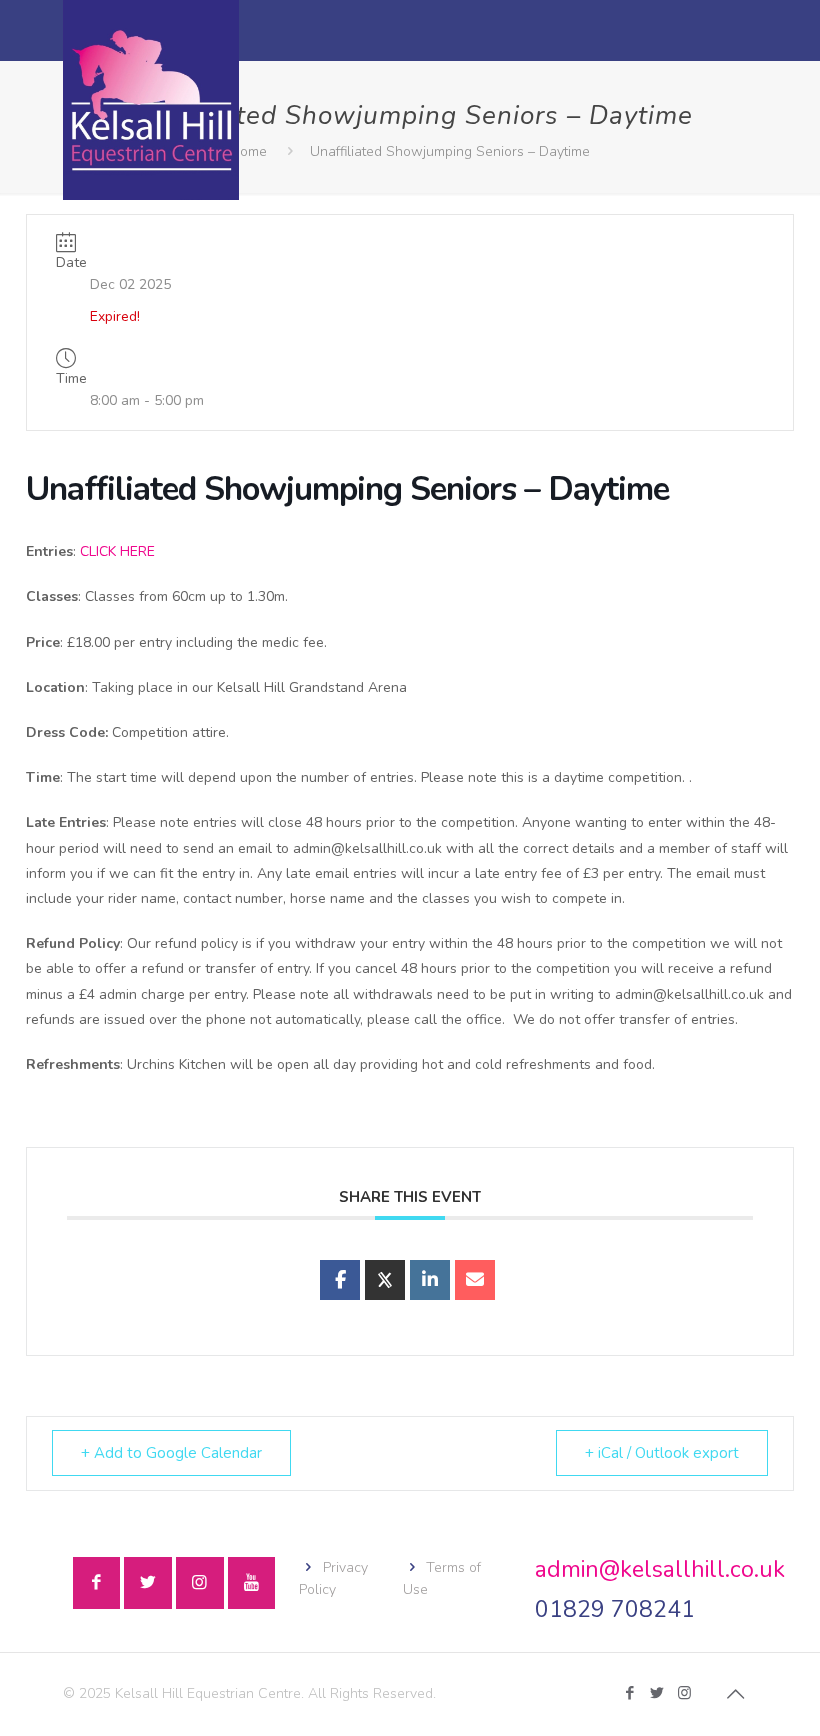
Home (248, 151)
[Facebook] (630, 1693)
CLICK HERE (117, 551)
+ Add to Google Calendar (171, 1453)
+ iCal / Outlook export (662, 1453)
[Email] (475, 1280)
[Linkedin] (430, 1280)
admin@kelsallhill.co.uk (660, 1569)
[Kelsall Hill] (151, 100)
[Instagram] (684, 1693)
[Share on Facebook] (340, 1280)
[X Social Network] (385, 1280)
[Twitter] (657, 1693)
